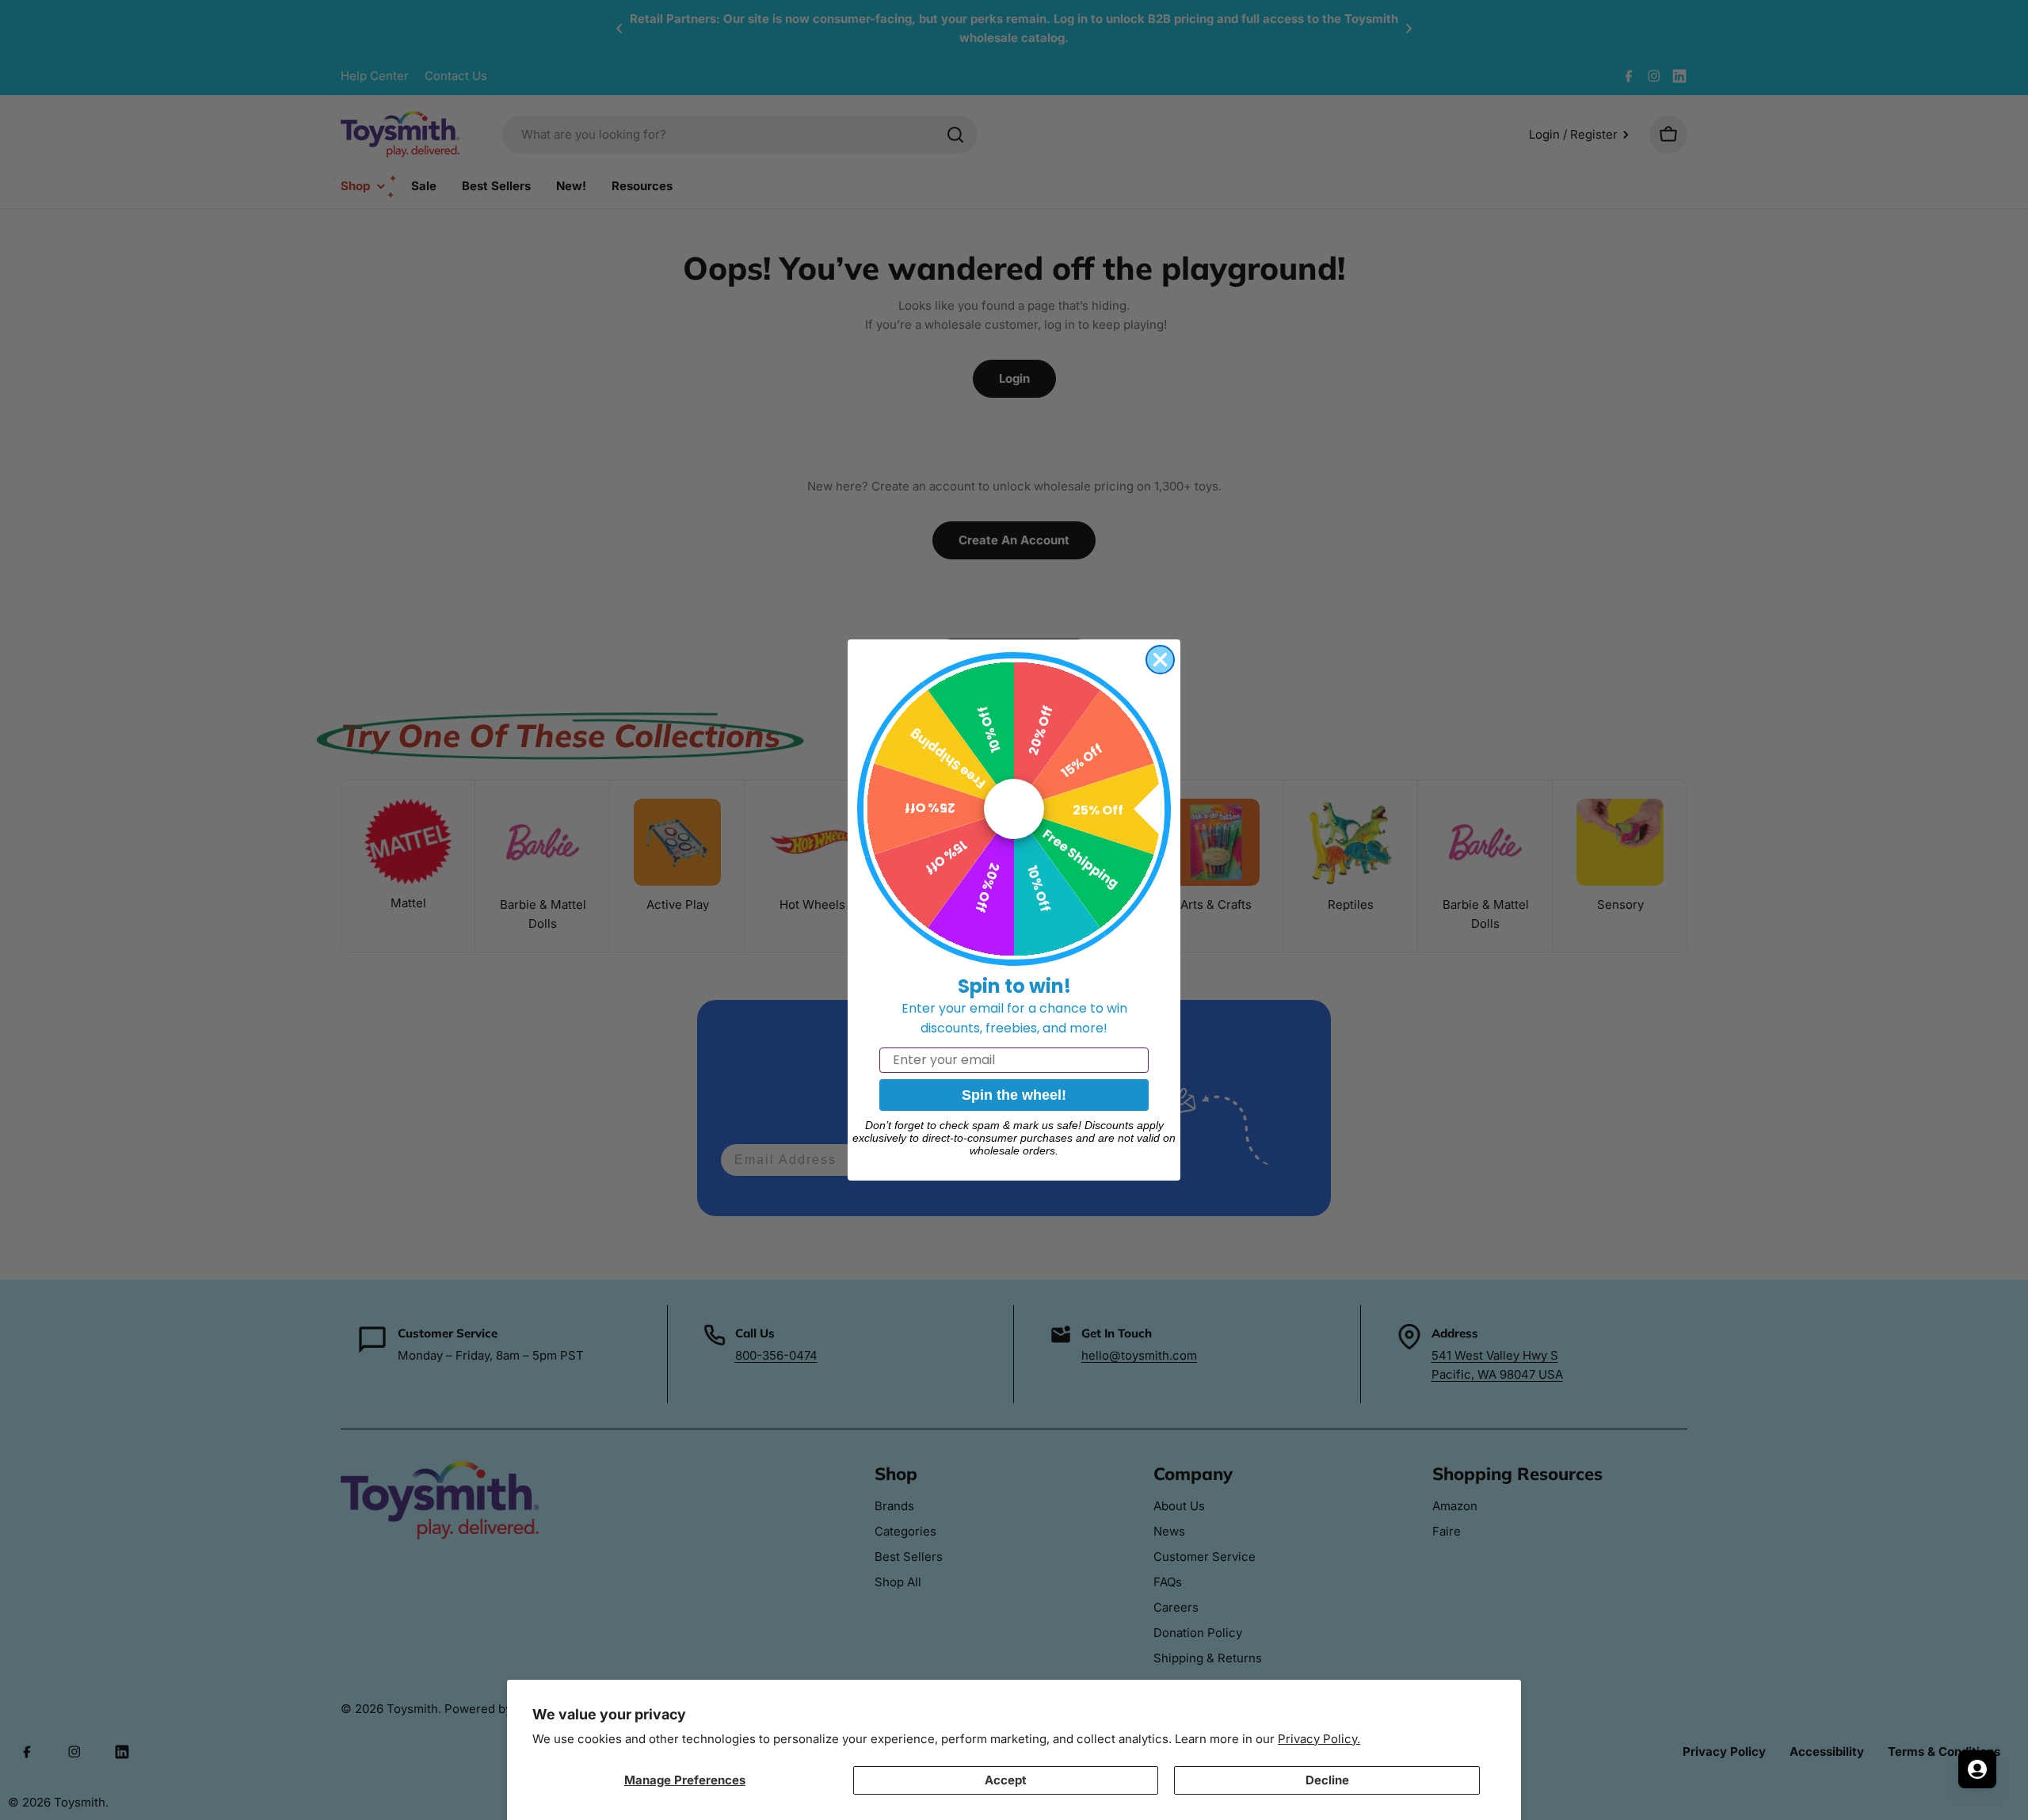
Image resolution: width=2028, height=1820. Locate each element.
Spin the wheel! (1014, 1095)
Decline (1327, 1780)
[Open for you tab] (1977, 1769)
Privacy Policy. (1319, 1739)
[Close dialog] (1160, 660)
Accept (1006, 1780)
